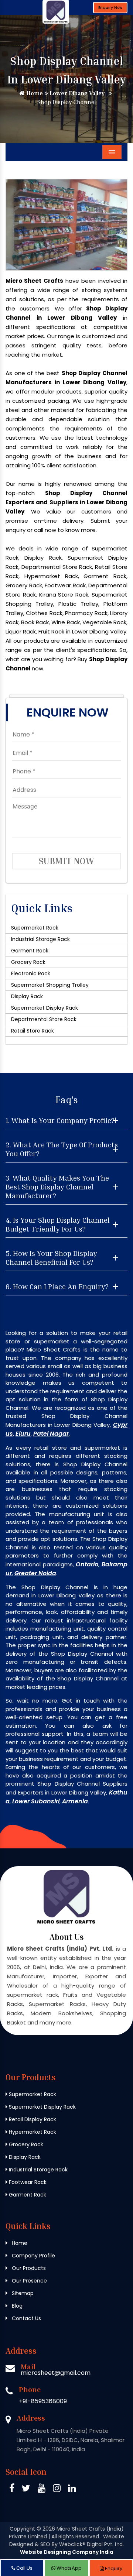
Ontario (87, 1564)
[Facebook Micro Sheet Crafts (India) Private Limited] (12, 2489)
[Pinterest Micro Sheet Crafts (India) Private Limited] (42, 2489)
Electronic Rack (31, 973)
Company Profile (33, 2256)
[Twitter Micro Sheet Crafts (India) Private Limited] (26, 2489)
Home (34, 93)
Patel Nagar (51, 1434)
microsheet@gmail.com (56, 2373)
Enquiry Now (110, 8)
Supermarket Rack (35, 928)
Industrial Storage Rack (40, 939)
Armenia (75, 1801)
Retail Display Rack (32, 2119)
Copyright (22, 2529)
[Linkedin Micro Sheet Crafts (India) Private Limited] (72, 2489)
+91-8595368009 (43, 2401)
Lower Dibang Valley (76, 93)
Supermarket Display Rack (45, 1008)
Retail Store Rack (33, 1031)
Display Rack (27, 996)
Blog (16, 2306)
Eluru (23, 1434)
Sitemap (22, 2293)
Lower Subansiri (36, 1801)
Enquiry (113, 2568)
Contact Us (26, 2318)
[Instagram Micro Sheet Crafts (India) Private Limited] (57, 2489)
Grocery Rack (28, 962)
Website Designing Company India (67, 2552)
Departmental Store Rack (44, 1019)
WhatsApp (69, 2568)
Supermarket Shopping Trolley (50, 985)
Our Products (28, 2268)
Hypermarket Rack (32, 2132)
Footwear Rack (27, 2182)
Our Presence (29, 2281)
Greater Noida (35, 1573)
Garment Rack (30, 951)
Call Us (24, 2568)
